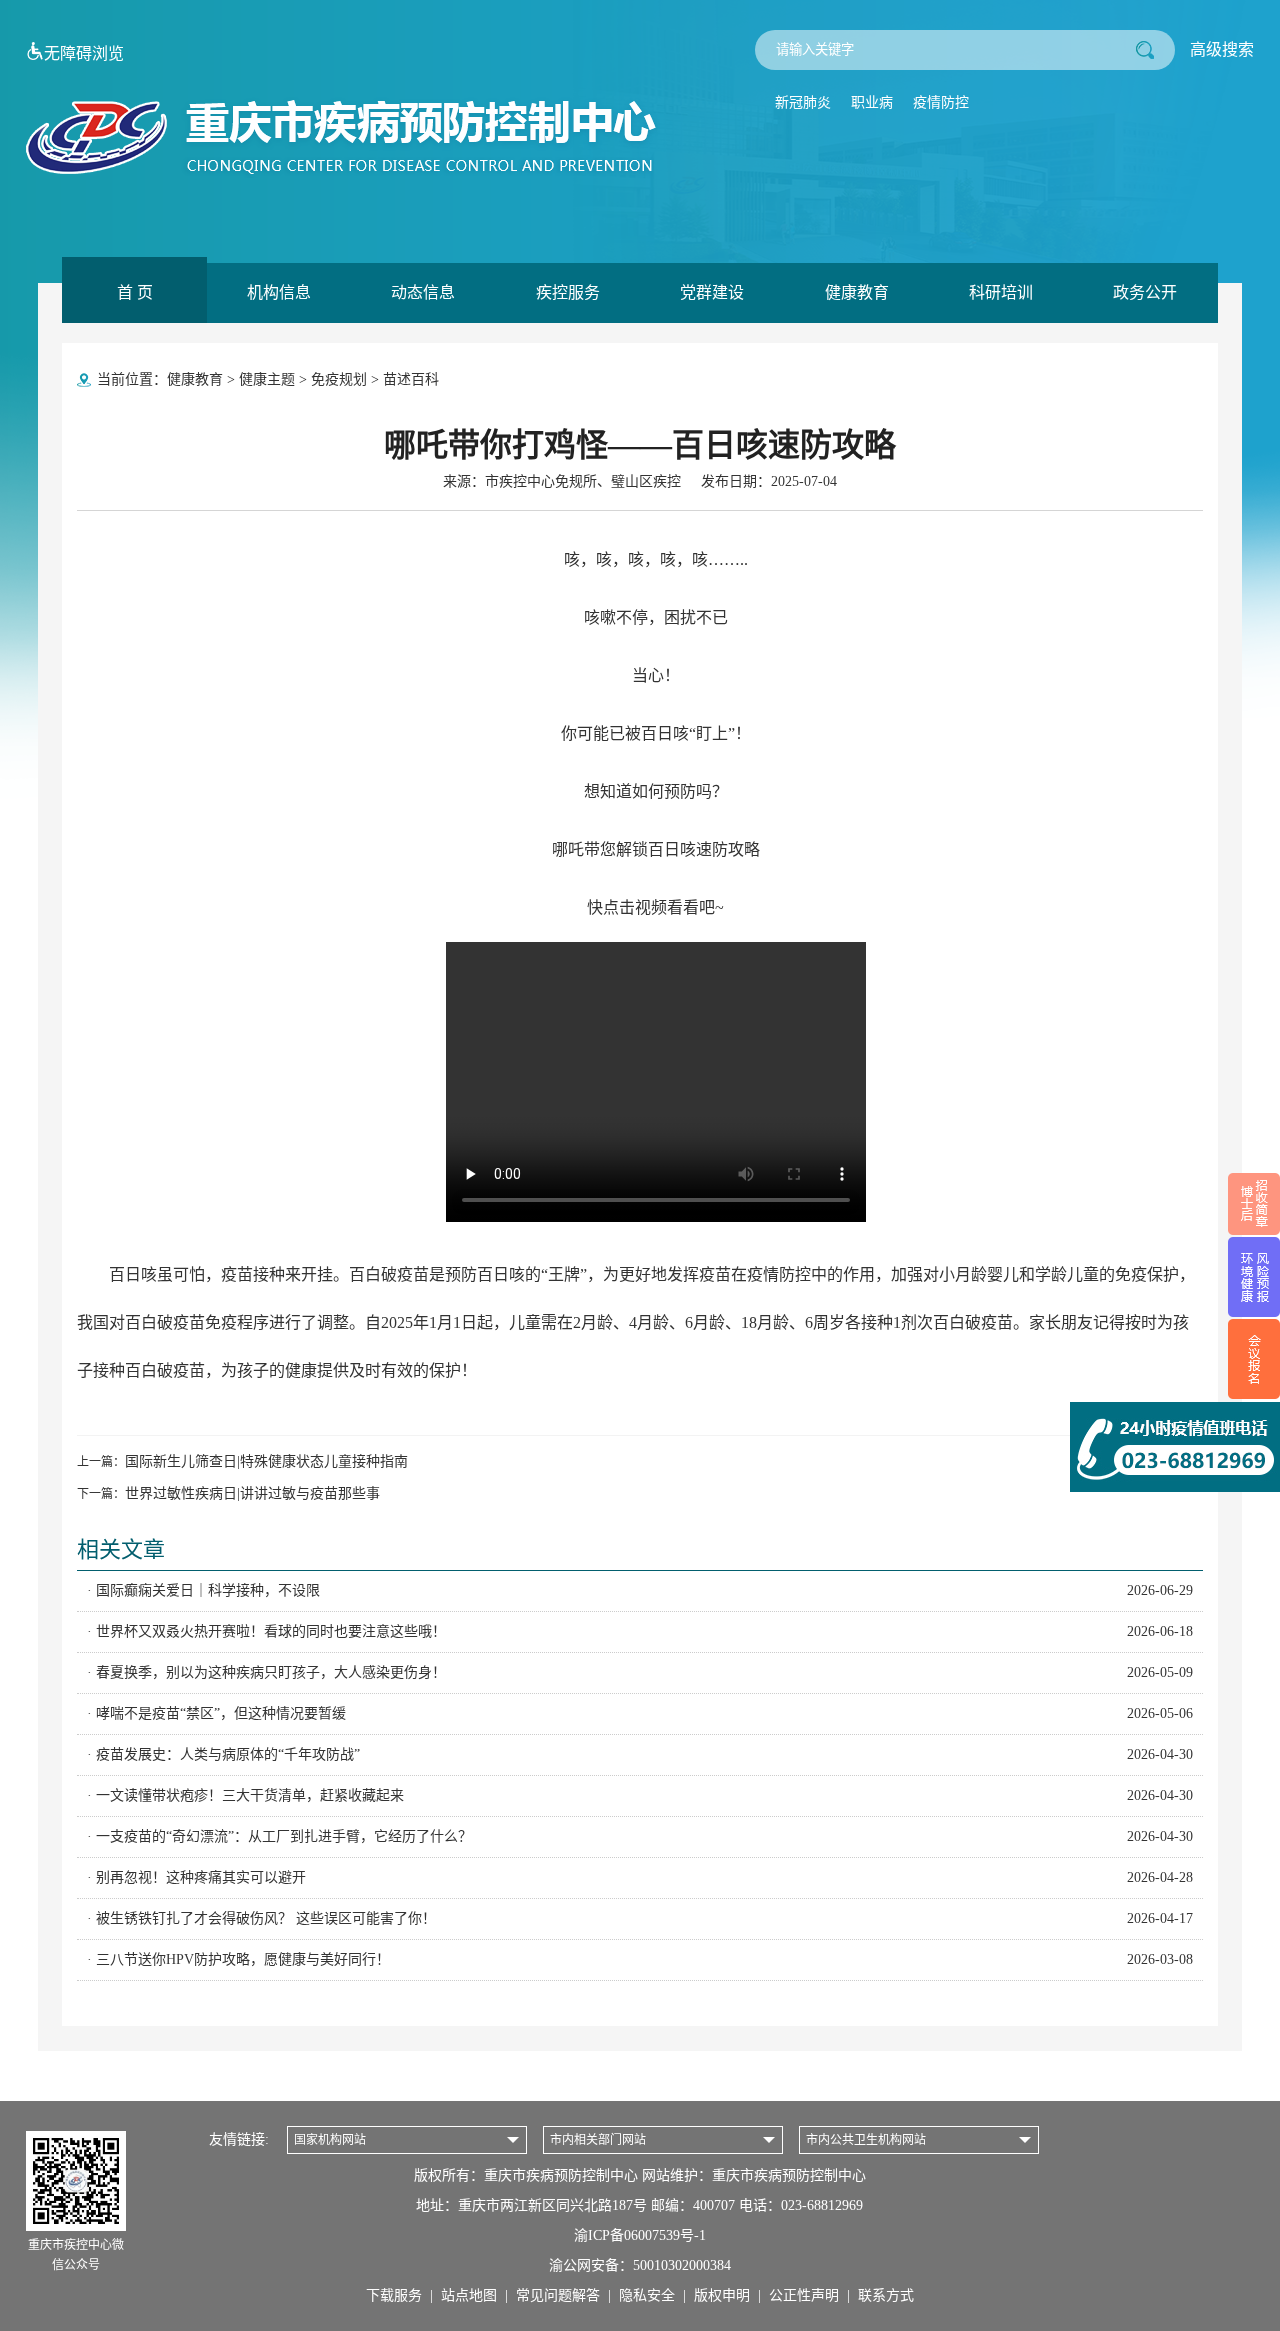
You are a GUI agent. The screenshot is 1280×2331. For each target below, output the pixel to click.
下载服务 (394, 2295)
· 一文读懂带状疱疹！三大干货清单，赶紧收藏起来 (639, 1795)
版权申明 (722, 2295)
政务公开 (1145, 292)
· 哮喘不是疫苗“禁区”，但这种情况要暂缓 (639, 1713)
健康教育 (857, 292)
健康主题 (267, 379)
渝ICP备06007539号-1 (640, 2235)
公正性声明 (804, 2295)
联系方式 (886, 2295)
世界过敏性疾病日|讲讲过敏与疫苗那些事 (252, 1493)
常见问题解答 (558, 2295)
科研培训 (1001, 292)
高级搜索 (1222, 49)
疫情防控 (941, 102)
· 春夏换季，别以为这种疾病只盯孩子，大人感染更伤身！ (639, 1672)
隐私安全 (647, 2295)
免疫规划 (339, 379)
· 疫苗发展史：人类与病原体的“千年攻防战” (639, 1754)
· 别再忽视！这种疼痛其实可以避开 (639, 1877)
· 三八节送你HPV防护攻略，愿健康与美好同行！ (639, 1959)
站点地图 (469, 2295)
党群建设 (712, 292)
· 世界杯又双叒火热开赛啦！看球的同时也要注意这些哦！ (639, 1631)
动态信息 (423, 292)
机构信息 (279, 292)
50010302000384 (682, 2265)
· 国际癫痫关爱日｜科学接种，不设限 (639, 1590)
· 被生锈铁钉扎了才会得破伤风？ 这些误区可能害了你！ (639, 1918)
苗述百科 (411, 379)
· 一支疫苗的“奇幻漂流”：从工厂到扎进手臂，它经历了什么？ (639, 1836)
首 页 (135, 292)
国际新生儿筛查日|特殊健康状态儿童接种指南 (266, 1461)
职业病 (872, 102)
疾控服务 (568, 292)
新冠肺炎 (803, 102)
